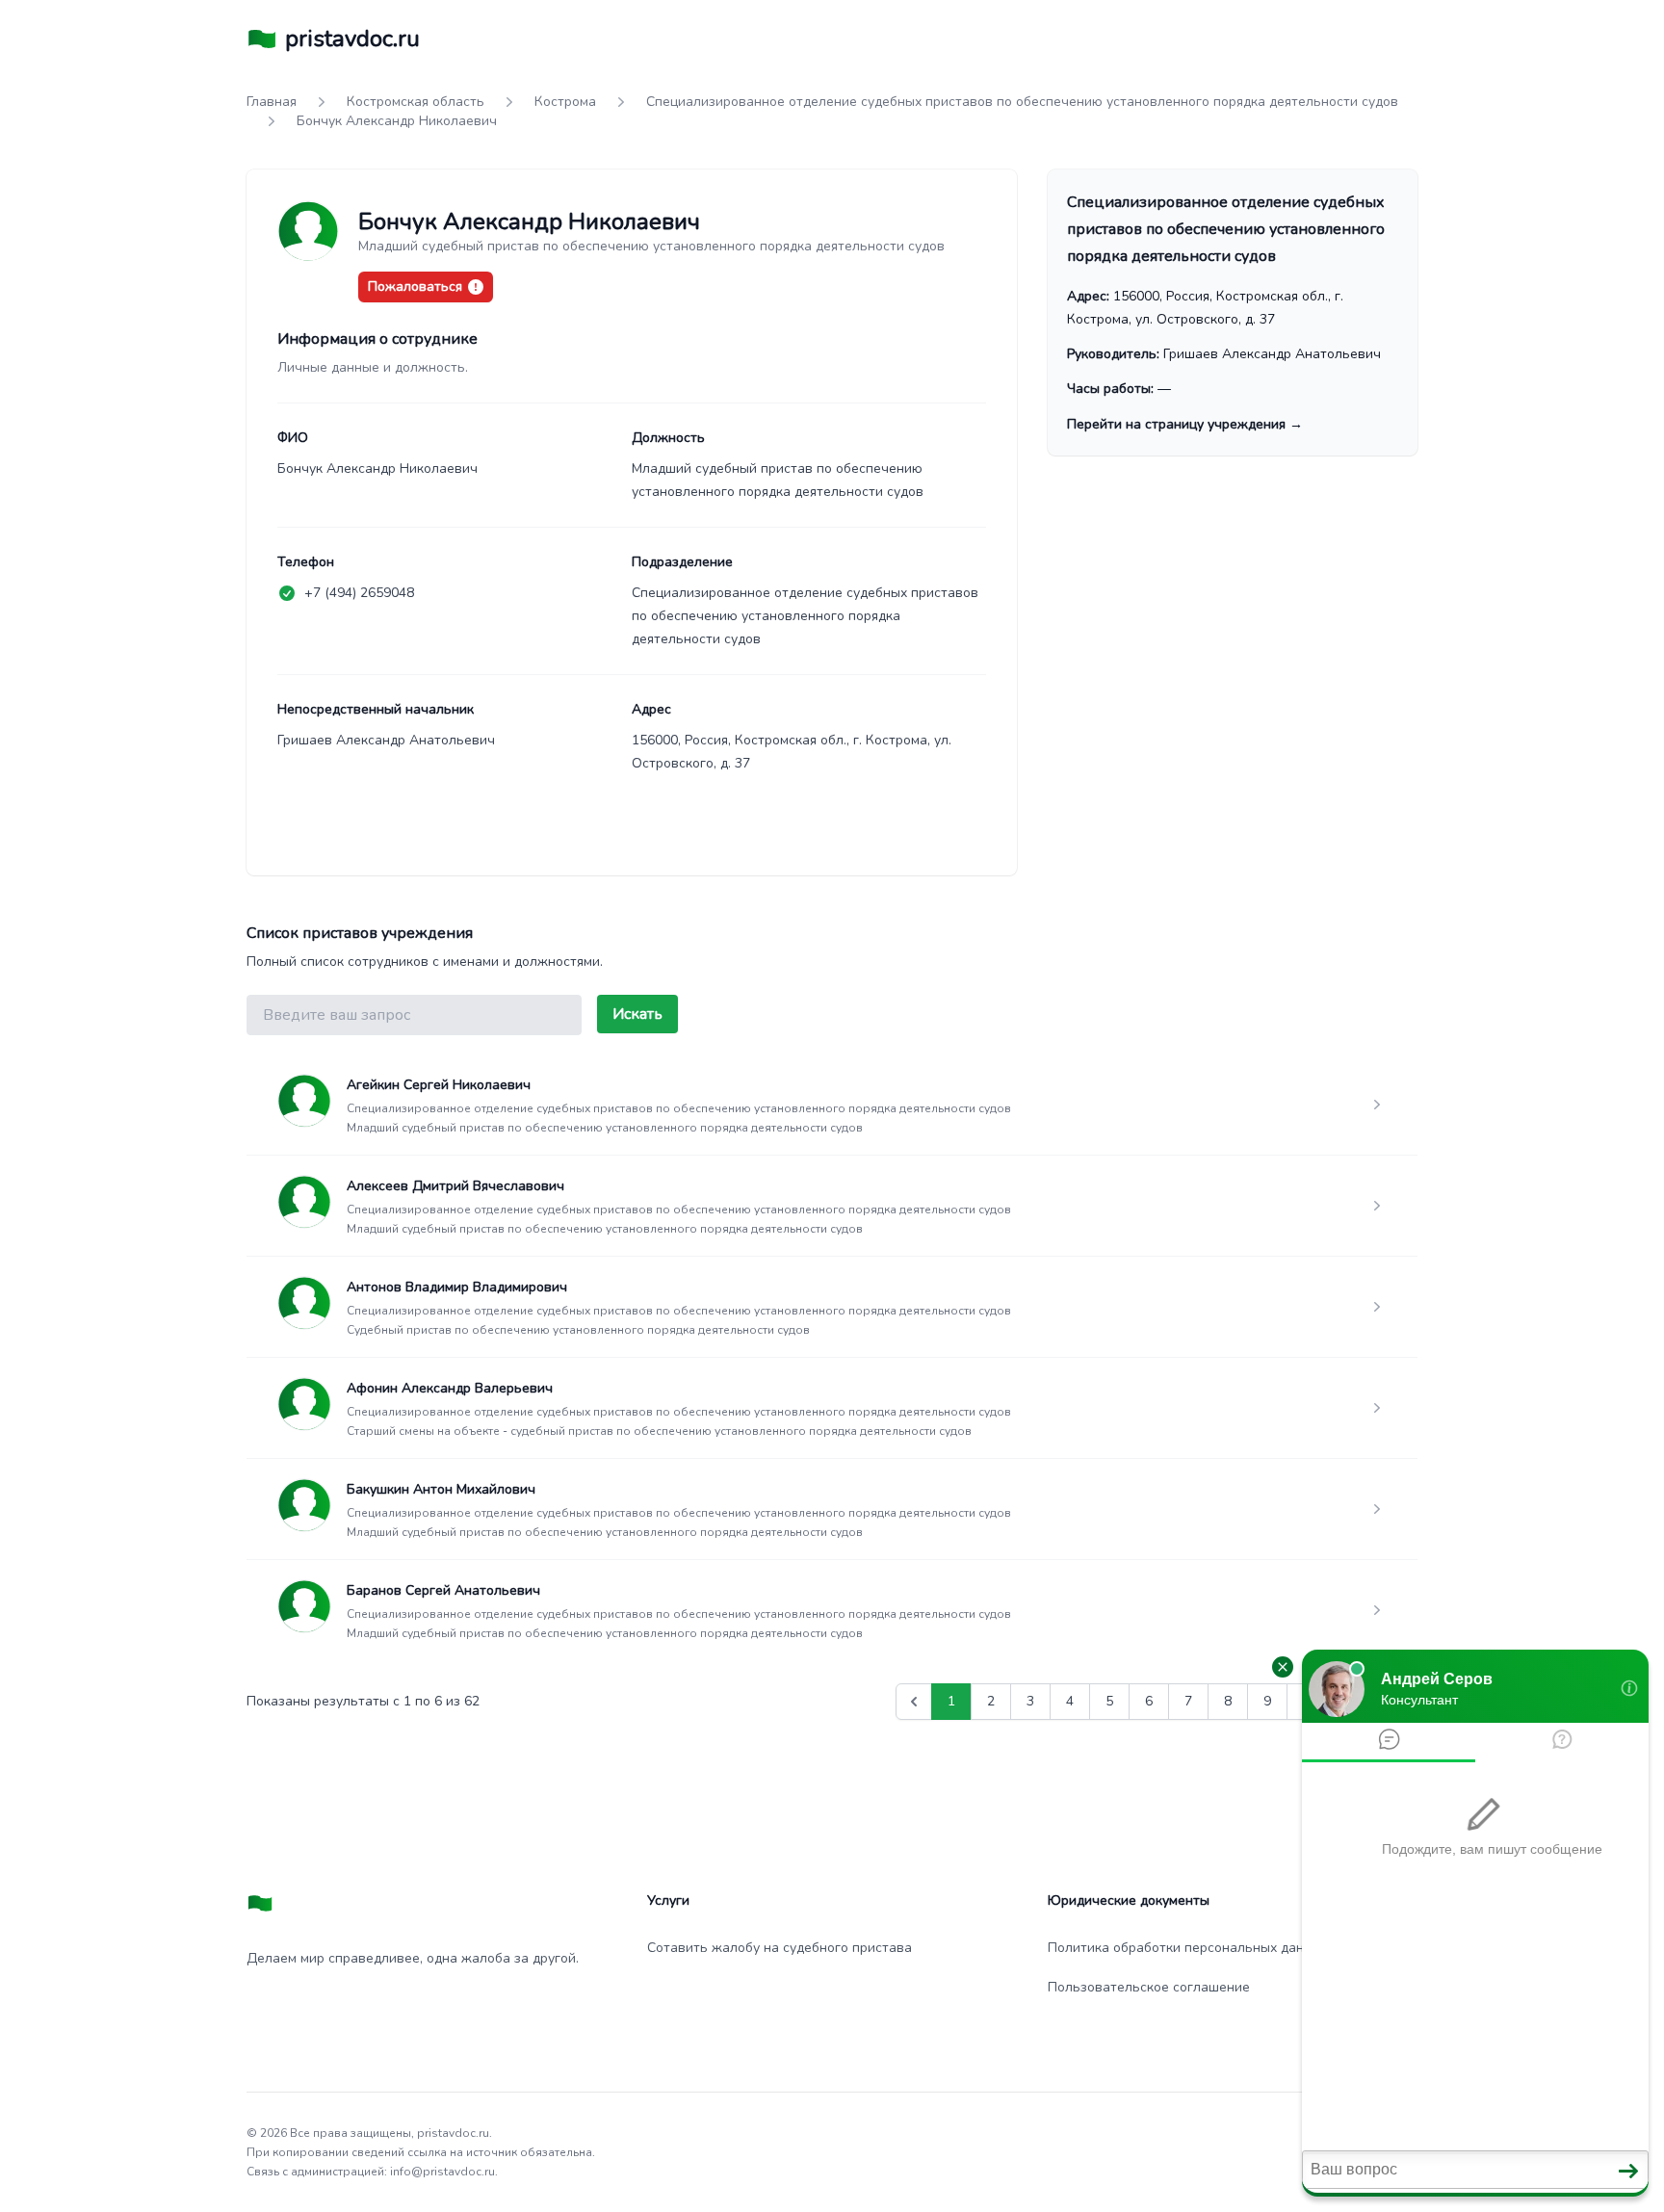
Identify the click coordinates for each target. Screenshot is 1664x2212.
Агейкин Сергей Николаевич (439, 1085)
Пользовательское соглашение (1149, 1987)
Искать (637, 1014)
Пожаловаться (415, 286)
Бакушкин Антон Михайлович (441, 1489)
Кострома (565, 102)
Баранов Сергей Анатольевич (443, 1590)
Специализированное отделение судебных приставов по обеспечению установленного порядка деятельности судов (1022, 102)
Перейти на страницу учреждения (1185, 424)
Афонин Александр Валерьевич (450, 1388)
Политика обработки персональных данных (1188, 1948)
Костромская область (416, 102)
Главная (272, 102)
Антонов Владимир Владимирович (457, 1287)
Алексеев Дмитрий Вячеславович (455, 1186)
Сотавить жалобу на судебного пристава (780, 1948)
